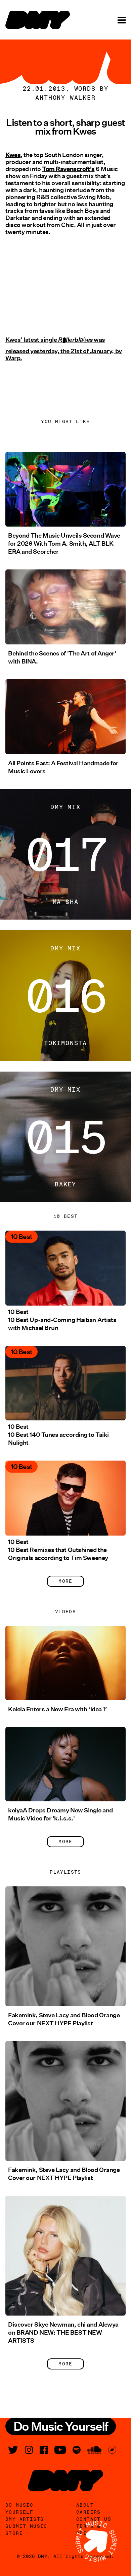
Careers (89, 2512)
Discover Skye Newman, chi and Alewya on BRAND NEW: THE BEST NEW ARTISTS (63, 2333)
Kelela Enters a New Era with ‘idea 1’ (57, 1709)
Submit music (26, 2526)
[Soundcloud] (94, 2450)
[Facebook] (44, 2450)
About (85, 2505)
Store (14, 2533)
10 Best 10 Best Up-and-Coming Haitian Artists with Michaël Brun (62, 1320)
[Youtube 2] (60, 2450)
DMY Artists (25, 2519)
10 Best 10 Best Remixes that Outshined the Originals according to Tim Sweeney (58, 1550)
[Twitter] (13, 2450)
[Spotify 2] (77, 2450)
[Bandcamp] (112, 2450)
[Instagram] (29, 2450)
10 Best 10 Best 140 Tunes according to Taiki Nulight (58, 1435)
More (65, 1581)
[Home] (38, 20)
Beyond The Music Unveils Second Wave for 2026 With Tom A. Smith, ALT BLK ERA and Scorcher (64, 544)
